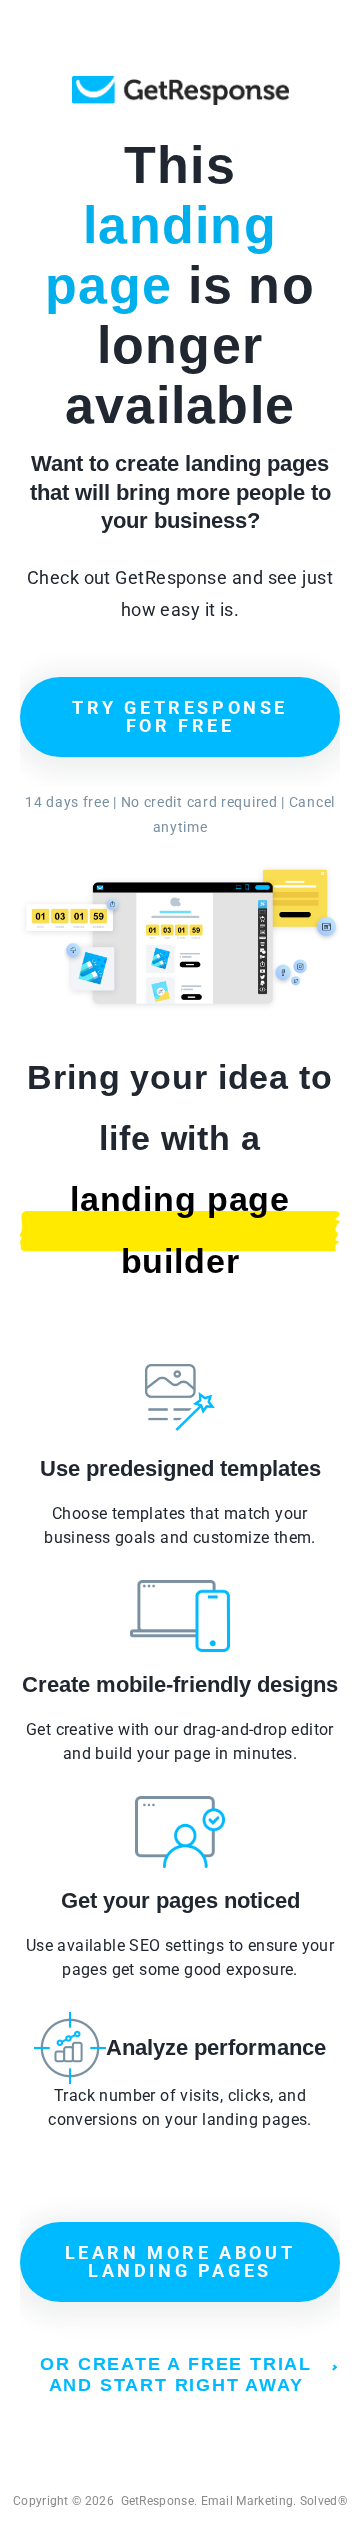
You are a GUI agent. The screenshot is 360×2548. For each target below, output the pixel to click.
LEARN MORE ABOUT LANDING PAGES (180, 2261)
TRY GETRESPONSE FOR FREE (180, 716)
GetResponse (180, 90)
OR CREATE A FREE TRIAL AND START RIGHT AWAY (176, 2374)
